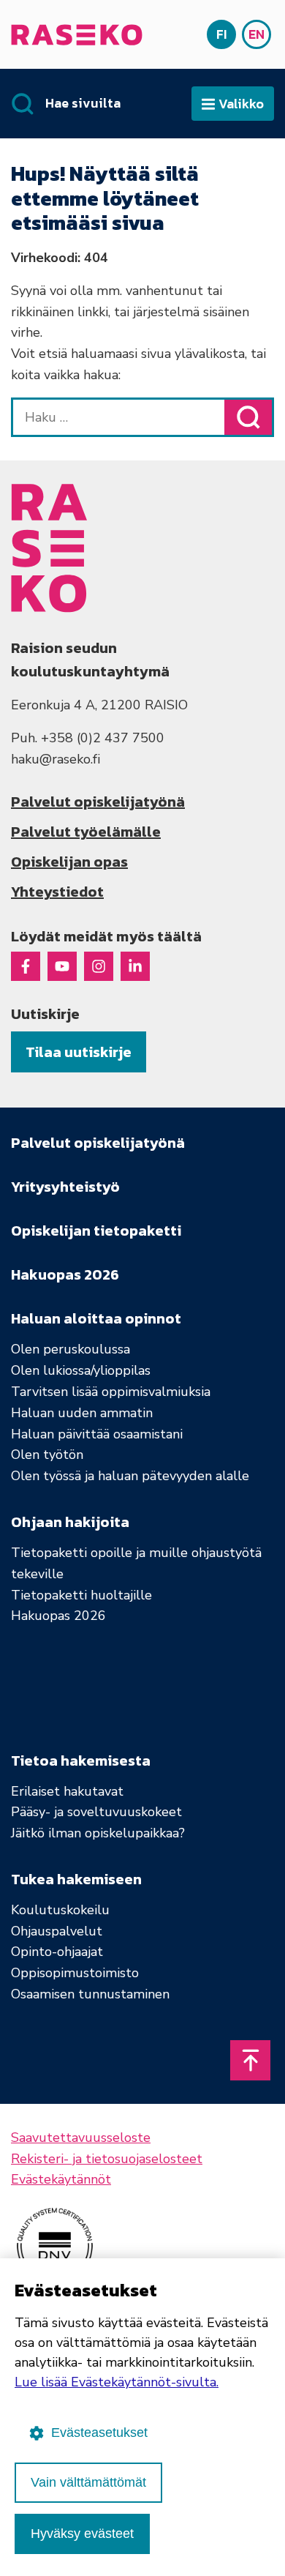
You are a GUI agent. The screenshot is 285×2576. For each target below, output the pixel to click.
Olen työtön (47, 1455)
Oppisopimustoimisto (75, 1973)
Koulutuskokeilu (60, 1910)
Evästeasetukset (99, 2433)
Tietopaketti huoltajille (81, 1595)
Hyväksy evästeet (82, 2534)
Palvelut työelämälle (86, 832)
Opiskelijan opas (69, 862)
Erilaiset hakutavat (67, 1791)
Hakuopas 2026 (58, 1616)
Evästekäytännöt (61, 2179)
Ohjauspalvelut (57, 1931)
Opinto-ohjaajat (57, 1952)
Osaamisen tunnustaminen (90, 1994)
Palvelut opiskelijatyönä (98, 802)
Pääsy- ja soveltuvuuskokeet (96, 1812)
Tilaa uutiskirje (79, 1052)
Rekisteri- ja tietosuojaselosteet (107, 2159)
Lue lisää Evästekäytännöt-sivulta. (117, 2382)
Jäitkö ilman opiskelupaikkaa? (98, 1833)
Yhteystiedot (57, 892)
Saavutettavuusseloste (81, 2138)
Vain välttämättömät (88, 2482)
